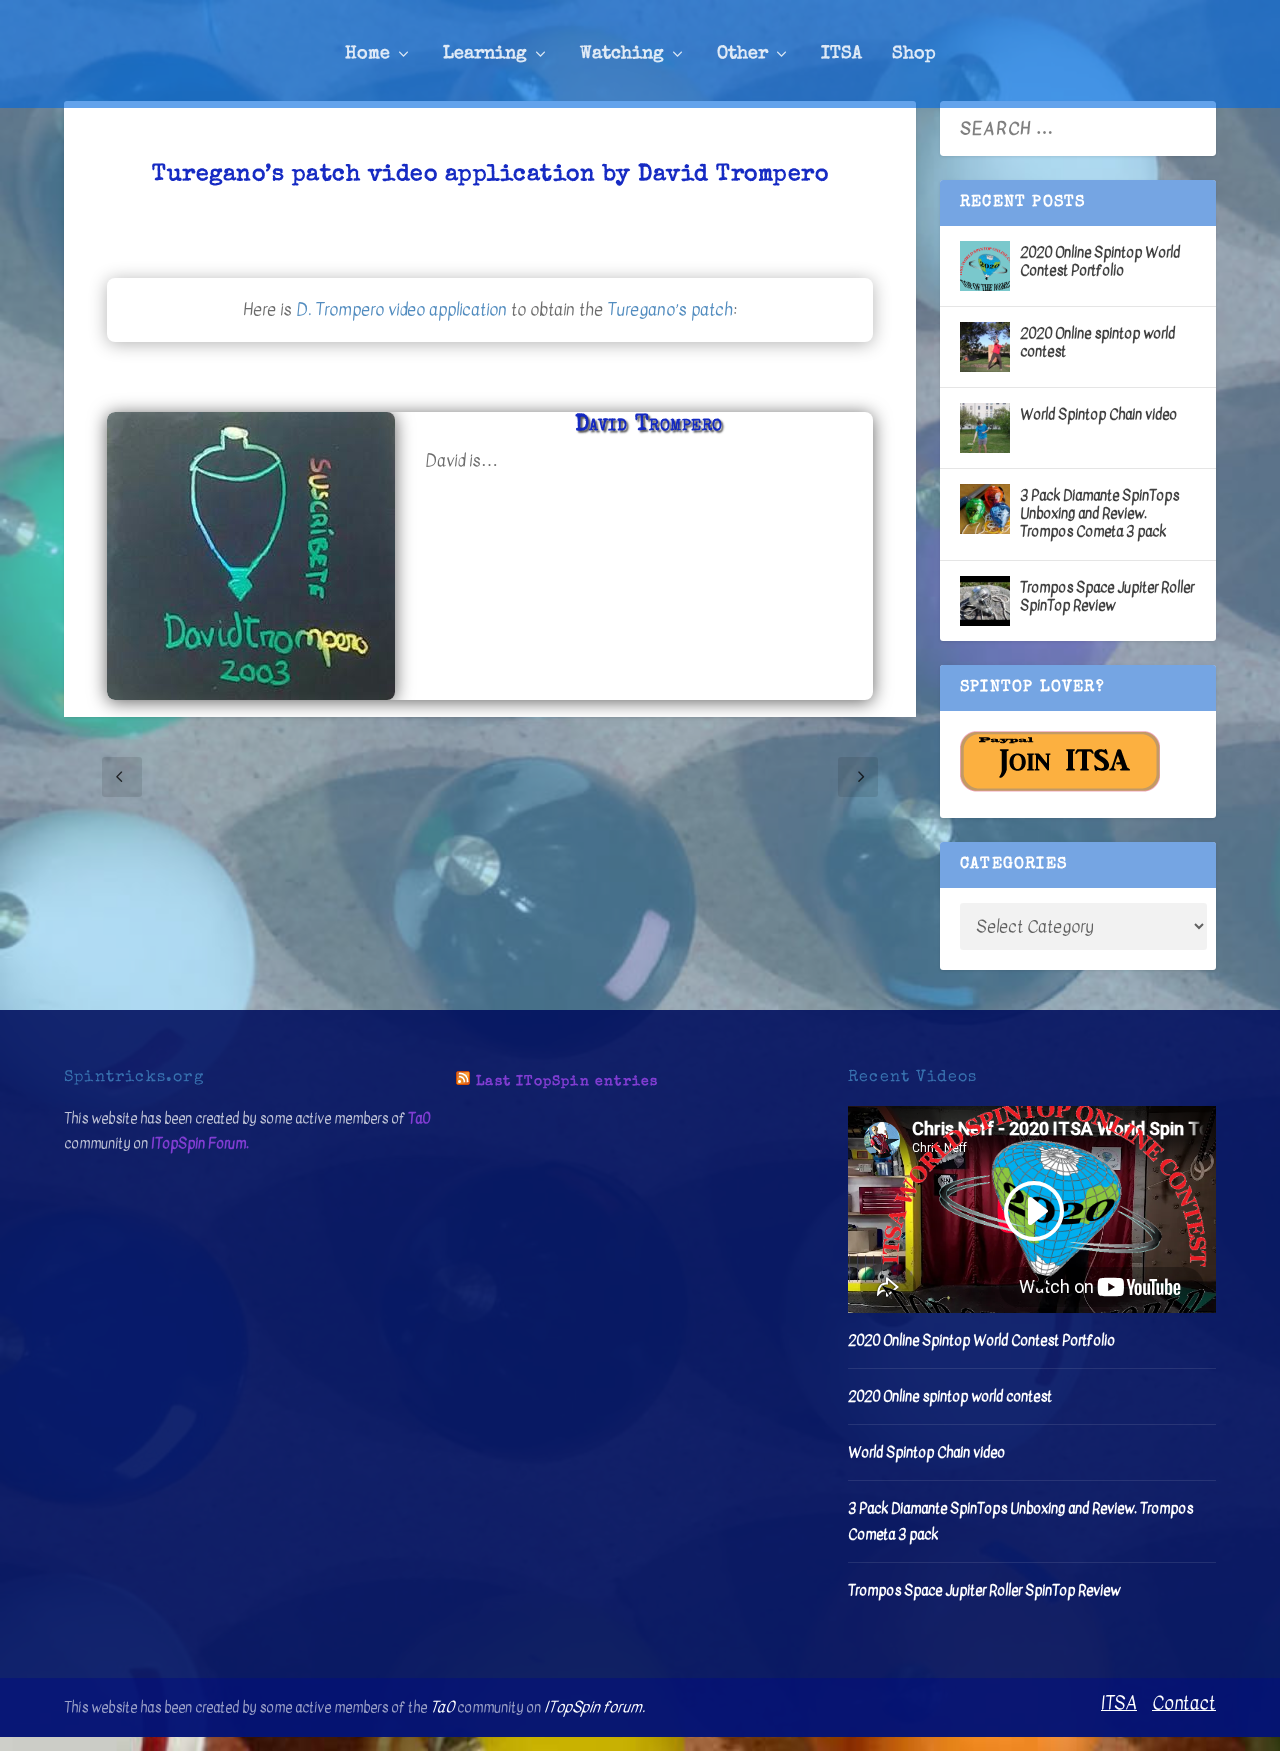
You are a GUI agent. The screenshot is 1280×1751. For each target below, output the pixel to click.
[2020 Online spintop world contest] (985, 347)
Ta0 (419, 1118)
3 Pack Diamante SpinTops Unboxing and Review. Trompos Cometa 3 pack (1099, 513)
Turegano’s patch (670, 309)
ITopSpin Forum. (200, 1143)
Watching (622, 54)
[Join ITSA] (1060, 787)
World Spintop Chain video (1098, 414)
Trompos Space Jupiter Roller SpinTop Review (1107, 596)
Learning (485, 54)
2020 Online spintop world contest (1097, 342)
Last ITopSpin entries (567, 1082)
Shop (914, 54)
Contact (1184, 1703)
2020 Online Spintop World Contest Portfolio (1100, 261)
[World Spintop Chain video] (985, 428)
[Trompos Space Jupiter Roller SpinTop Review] (985, 601)
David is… (461, 460)
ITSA (841, 54)
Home (367, 54)
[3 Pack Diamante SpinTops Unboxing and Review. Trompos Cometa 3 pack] (985, 509)
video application (447, 309)
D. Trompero (340, 309)
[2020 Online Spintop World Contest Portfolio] (985, 266)
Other (742, 54)
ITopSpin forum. (594, 1707)
